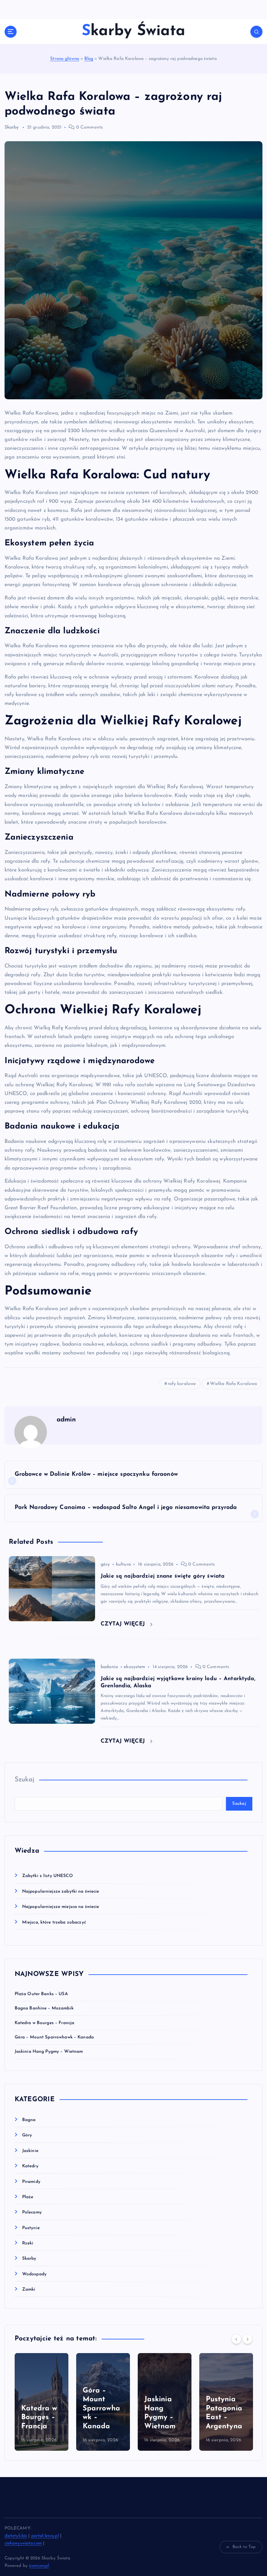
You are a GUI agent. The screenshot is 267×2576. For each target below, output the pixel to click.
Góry (27, 2135)
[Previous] (236, 2339)
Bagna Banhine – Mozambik (44, 2008)
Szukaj (25, 1780)
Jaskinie (30, 2151)
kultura (123, 1564)
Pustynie (31, 2228)
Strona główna (65, 59)
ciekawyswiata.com (23, 2543)
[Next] (247, 2339)
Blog (89, 59)
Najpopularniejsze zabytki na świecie (61, 1891)
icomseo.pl (39, 2566)
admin (66, 1420)
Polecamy (32, 2212)
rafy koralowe (182, 1384)
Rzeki (28, 2243)
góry (105, 1564)
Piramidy (31, 2182)
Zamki (29, 2289)
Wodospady (34, 2274)
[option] (42, 2402)
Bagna (29, 2120)
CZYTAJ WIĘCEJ (124, 1624)
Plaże (28, 2197)
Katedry (30, 2166)
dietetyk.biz (16, 2536)
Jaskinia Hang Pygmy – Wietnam (49, 2052)
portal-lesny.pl (45, 2536)
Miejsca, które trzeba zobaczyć (54, 1922)
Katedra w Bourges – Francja (45, 2023)
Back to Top (244, 2547)
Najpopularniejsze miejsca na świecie (61, 1907)
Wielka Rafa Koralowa (234, 1384)
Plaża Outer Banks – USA (41, 1994)
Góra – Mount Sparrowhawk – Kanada (54, 2037)
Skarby (12, 127)
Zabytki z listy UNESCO (48, 1876)
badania (109, 1667)
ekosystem (134, 1667)
